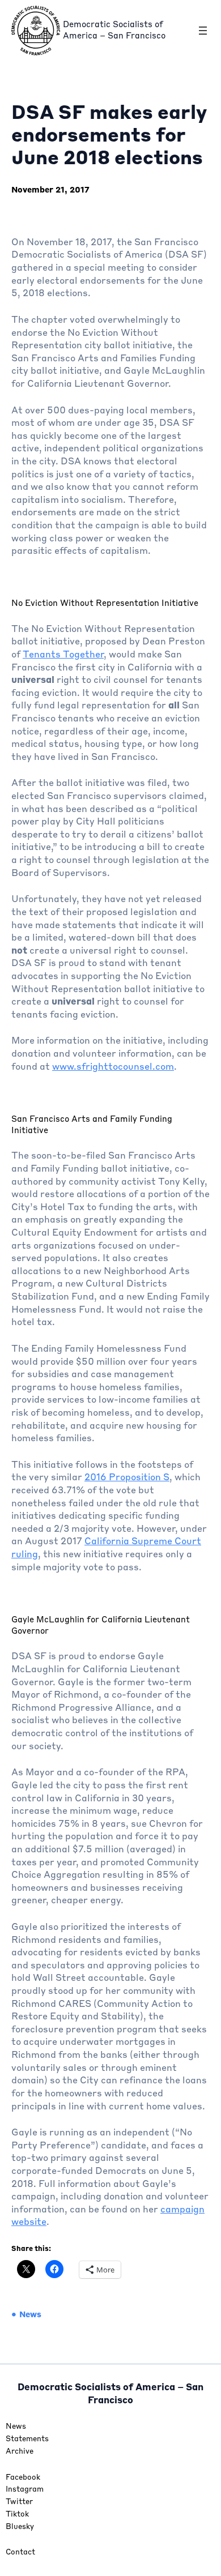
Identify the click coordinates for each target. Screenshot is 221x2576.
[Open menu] (203, 31)
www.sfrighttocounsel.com (113, 1067)
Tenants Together (63, 655)
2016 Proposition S (127, 1478)
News (30, 2315)
